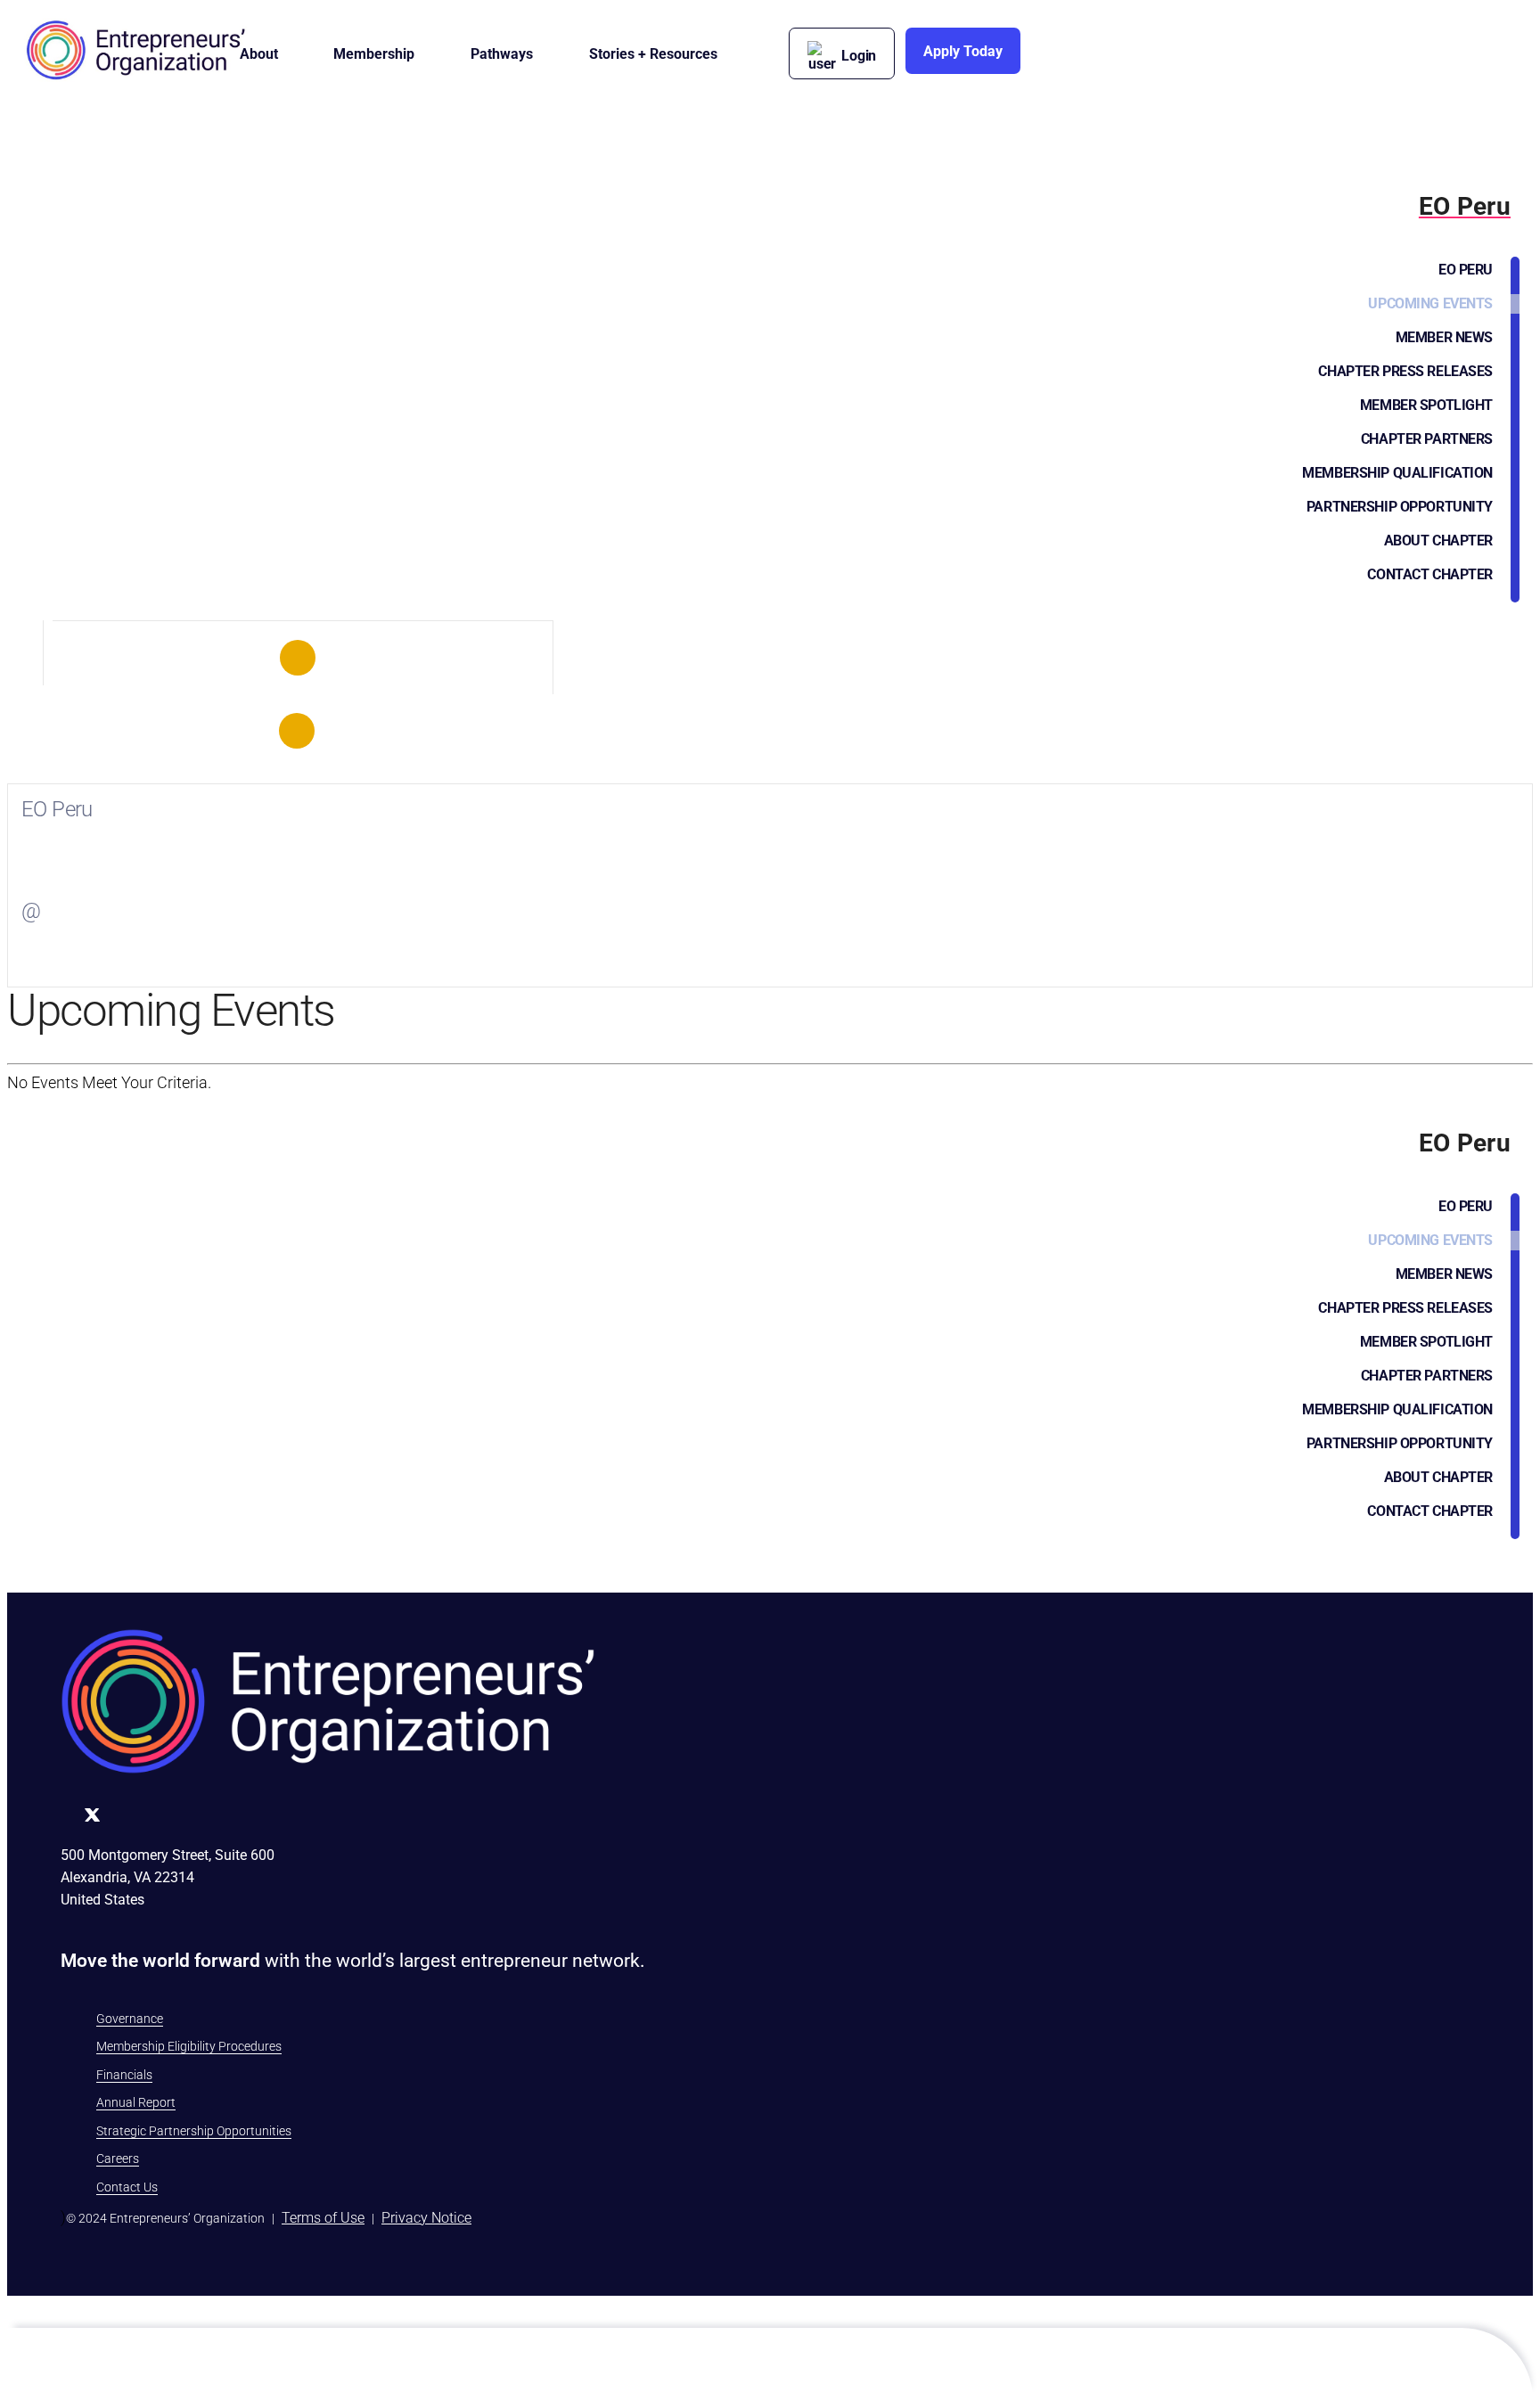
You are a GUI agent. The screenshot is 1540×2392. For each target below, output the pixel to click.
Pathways (502, 54)
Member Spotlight (1426, 405)
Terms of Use (323, 2218)
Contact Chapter (1430, 574)
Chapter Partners (1427, 439)
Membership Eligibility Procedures (189, 2046)
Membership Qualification (1397, 473)
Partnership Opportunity (1400, 507)
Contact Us (127, 2187)
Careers (118, 2159)
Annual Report (136, 2102)
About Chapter (1438, 541)
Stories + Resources (653, 54)
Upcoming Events (1430, 303)
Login (859, 56)
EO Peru (1466, 270)
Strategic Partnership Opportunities (194, 2131)
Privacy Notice (426, 2218)
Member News (1444, 337)
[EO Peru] (298, 658)
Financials (124, 2075)
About (259, 54)
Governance (130, 2019)
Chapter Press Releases (1405, 371)
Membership (374, 54)
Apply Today (963, 51)
